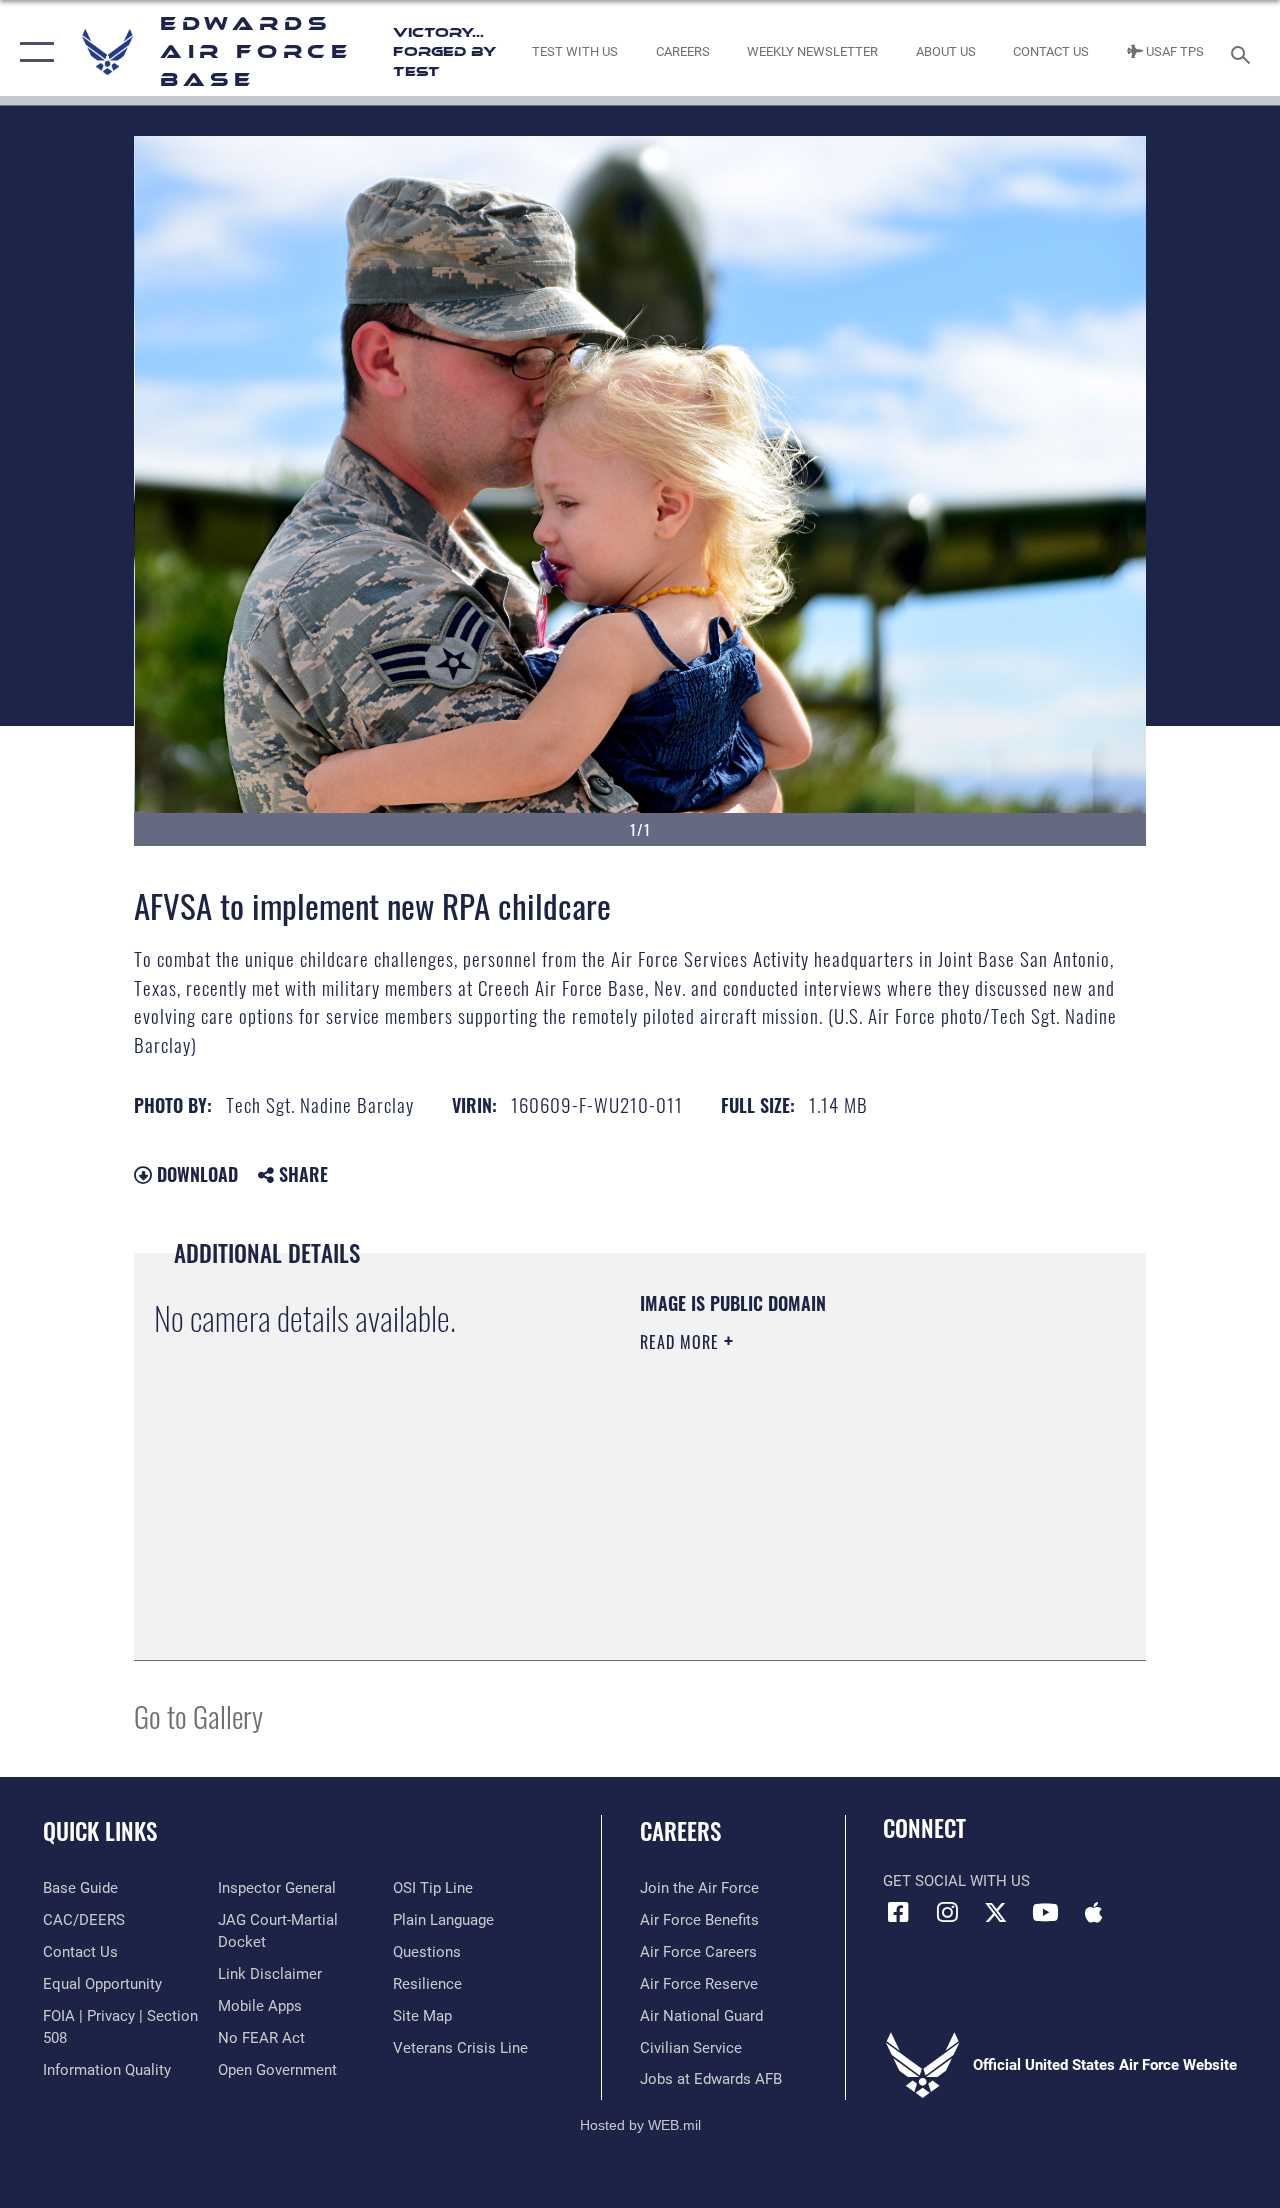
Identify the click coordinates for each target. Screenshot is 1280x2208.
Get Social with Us (956, 1881)
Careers (680, 1831)
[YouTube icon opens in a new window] (1045, 1912)
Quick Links (100, 1831)
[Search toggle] (1244, 52)
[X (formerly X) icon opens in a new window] (996, 1912)
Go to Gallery (198, 1715)
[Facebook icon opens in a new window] (898, 1912)
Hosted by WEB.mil (640, 2125)
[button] (32, 52)
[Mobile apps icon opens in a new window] (1094, 1912)
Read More (682, 1342)
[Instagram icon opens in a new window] (947, 1912)
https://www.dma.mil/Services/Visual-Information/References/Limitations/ (819, 1511)
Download (195, 1174)
